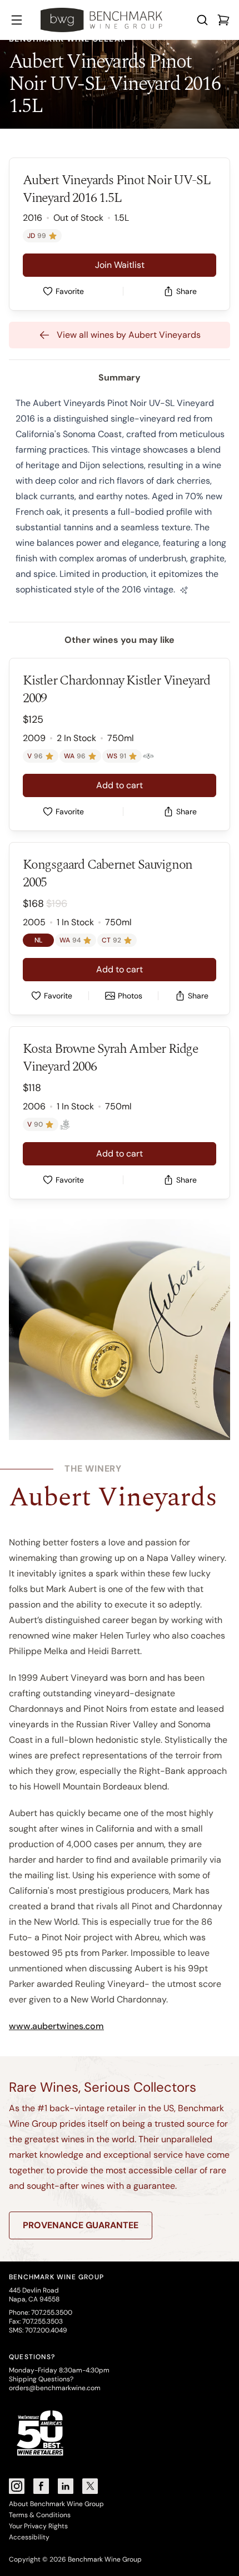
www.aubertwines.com (56, 2026)
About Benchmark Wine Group (56, 2504)
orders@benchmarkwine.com (55, 2388)
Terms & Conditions (40, 2515)
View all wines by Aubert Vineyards (129, 335)
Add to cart (120, 785)
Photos (130, 996)
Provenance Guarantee (81, 2225)
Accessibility (29, 2537)
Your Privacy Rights (38, 2526)
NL (38, 940)
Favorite (70, 291)
